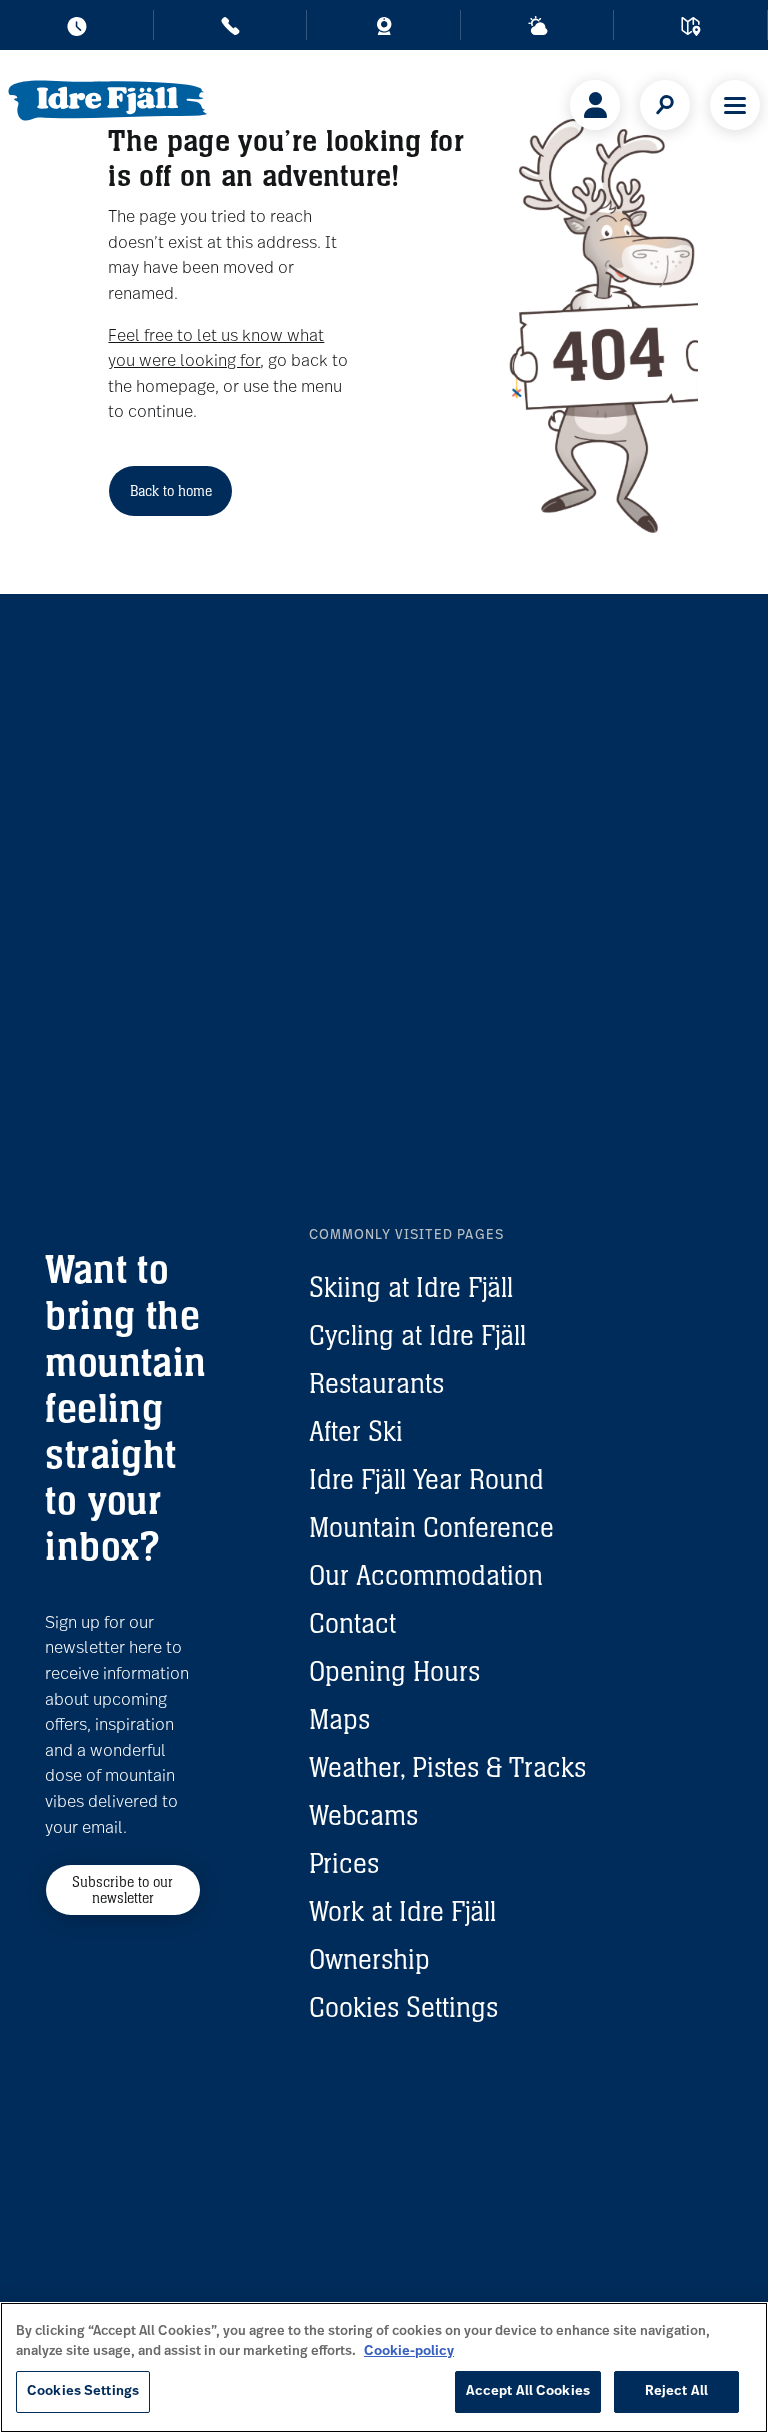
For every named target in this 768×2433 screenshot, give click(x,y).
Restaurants (376, 1383)
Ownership (369, 1959)
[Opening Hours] (77, 30)
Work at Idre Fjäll (402, 1911)
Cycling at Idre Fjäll (417, 1335)
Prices (344, 1863)
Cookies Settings (403, 2007)
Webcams (363, 1815)
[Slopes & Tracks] (538, 30)
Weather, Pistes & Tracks (447, 1767)
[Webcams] (384, 30)
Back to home (171, 490)
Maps (339, 1719)
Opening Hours (394, 1671)
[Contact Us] (231, 30)
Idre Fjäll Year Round (426, 1479)
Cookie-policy (409, 2351)
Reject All (676, 2391)
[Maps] (691, 30)
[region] (384, 2367)
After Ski (356, 1431)
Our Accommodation (426, 1575)
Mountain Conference (431, 1527)
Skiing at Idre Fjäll (411, 1287)
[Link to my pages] (595, 105)
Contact (352, 1623)
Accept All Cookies (528, 2391)
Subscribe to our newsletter (122, 1889)
